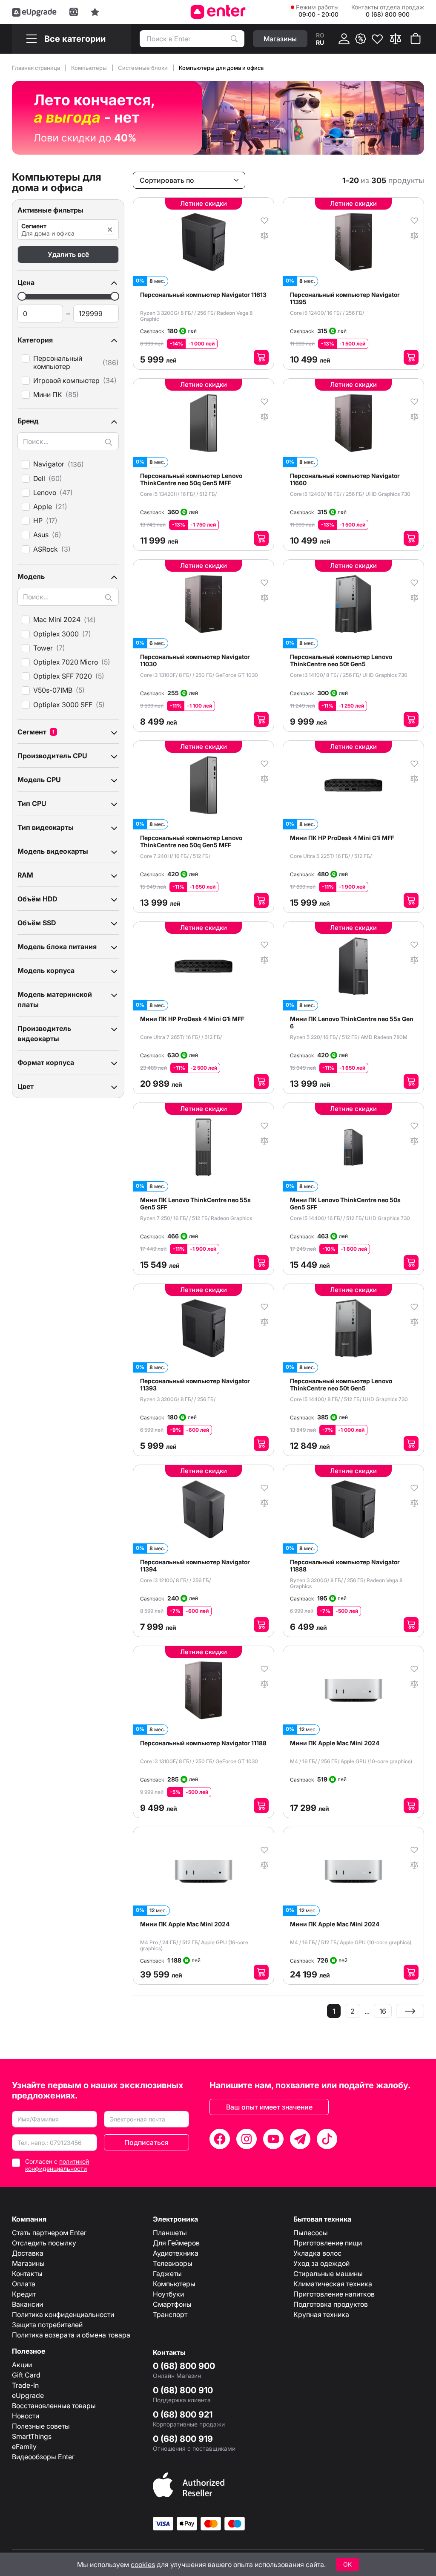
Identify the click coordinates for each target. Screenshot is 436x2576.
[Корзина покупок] (416, 39)
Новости (26, 2416)
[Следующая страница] (410, 2011)
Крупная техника (321, 2314)
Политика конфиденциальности (63, 2314)
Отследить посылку (44, 2243)
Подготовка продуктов (331, 2304)
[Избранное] (377, 39)
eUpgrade (28, 2395)
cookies (143, 2564)
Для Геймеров (176, 2243)
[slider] (22, 296)
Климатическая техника (333, 2284)
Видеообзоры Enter (43, 2457)
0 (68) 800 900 (184, 2366)
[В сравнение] (264, 235)
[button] (68, 282)
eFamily (24, 2446)
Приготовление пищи (328, 2243)
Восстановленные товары (54, 2406)
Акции (22, 2365)
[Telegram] (300, 2139)
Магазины (28, 2263)
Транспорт (170, 2314)
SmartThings (32, 2436)
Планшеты (170, 2233)
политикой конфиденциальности (57, 2165)
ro (320, 35)
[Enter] (218, 12)
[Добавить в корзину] (261, 357)
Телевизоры (173, 2263)
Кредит (24, 2294)
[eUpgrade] (34, 12)
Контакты (27, 2274)
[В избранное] (264, 220)
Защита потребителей (47, 2325)
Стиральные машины (328, 2274)
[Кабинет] (344, 39)
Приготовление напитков (334, 2294)
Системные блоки (143, 68)
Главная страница (37, 68)
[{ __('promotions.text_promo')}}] (361, 39)
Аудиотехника (176, 2253)
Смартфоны (172, 2304)
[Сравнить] (396, 39)
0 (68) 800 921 (183, 2415)
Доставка (28, 2253)
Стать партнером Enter (49, 2233)
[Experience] (95, 12)
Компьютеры (90, 68)
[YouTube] (273, 2139)
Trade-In (25, 2385)
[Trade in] (74, 12)
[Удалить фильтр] (110, 230)
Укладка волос (317, 2253)
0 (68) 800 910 (183, 2390)
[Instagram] (247, 2139)
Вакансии (27, 2304)
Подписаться (146, 2142)
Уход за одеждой (321, 2263)
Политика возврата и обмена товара (71, 2335)
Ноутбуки (168, 2294)
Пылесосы (311, 2233)
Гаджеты (167, 2274)
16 (383, 2011)
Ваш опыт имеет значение (269, 2107)
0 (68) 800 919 (183, 2439)
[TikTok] (327, 2139)
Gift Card (26, 2375)
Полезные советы (41, 2426)
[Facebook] (220, 2139)
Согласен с (57, 2165)
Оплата (24, 2284)
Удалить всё (68, 254)
